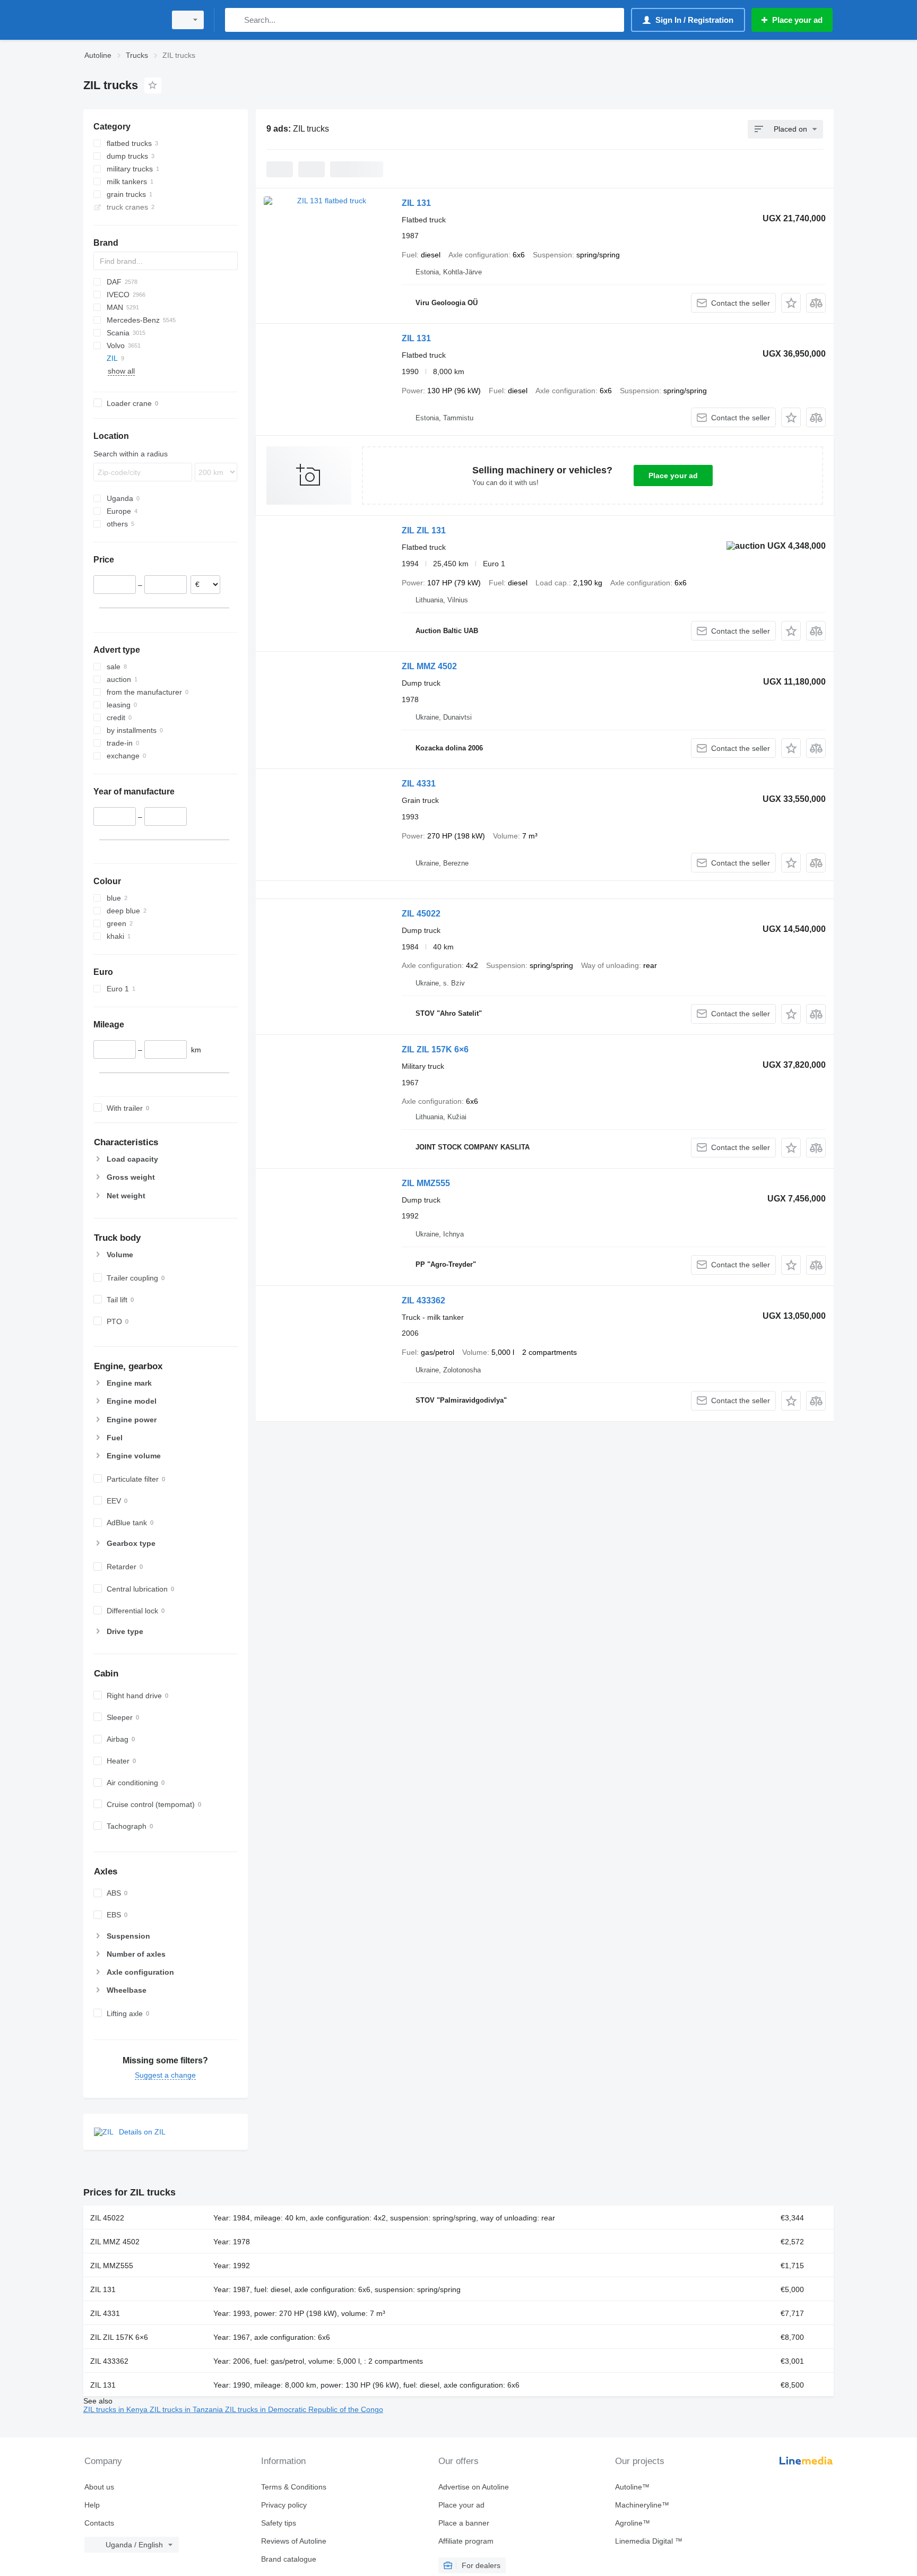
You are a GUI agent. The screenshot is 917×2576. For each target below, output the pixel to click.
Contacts (99, 2523)
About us (99, 2487)
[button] (791, 303)
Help (92, 2505)
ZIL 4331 (419, 784)
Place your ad (673, 476)
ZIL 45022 (421, 914)
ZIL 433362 (423, 1300)
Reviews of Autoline (294, 2541)
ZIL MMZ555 (426, 1183)
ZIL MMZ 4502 (429, 666)
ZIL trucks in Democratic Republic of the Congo (304, 2409)
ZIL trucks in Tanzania (187, 2409)
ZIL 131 (416, 203)
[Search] (235, 20)
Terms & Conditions (294, 2487)
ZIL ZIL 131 (424, 530)
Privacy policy (284, 2505)
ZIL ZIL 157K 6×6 (435, 1049)
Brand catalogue (289, 2559)
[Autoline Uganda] (122, 20)
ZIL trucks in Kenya (116, 2409)
